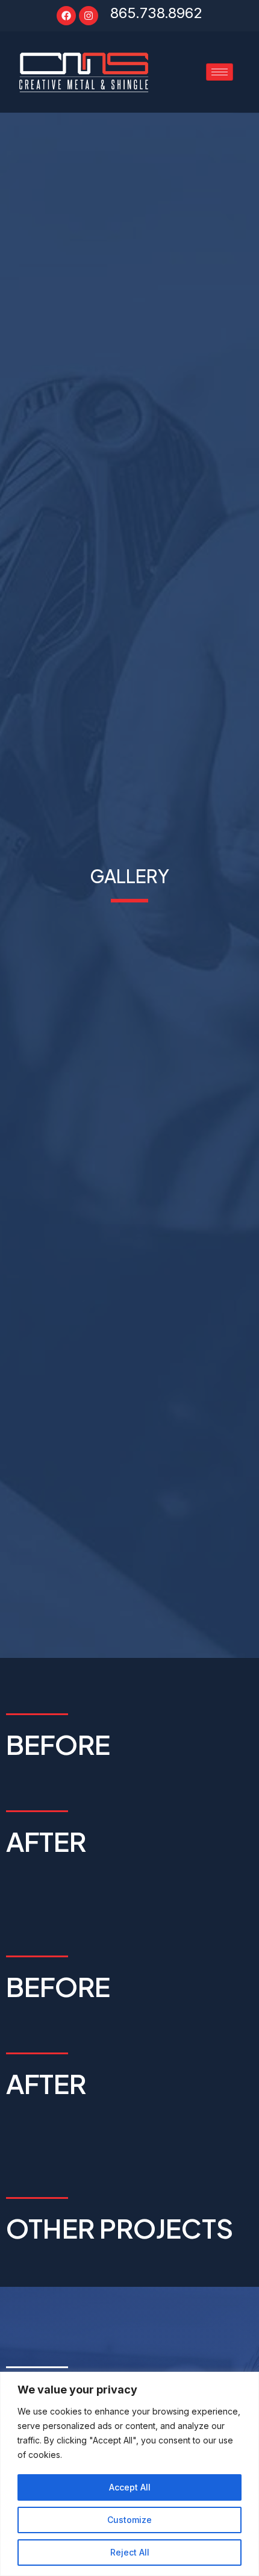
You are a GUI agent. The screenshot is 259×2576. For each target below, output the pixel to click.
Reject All (130, 2552)
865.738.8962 (156, 13)
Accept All (130, 2487)
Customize (129, 2520)
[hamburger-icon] (220, 72)
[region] (129, 2474)
